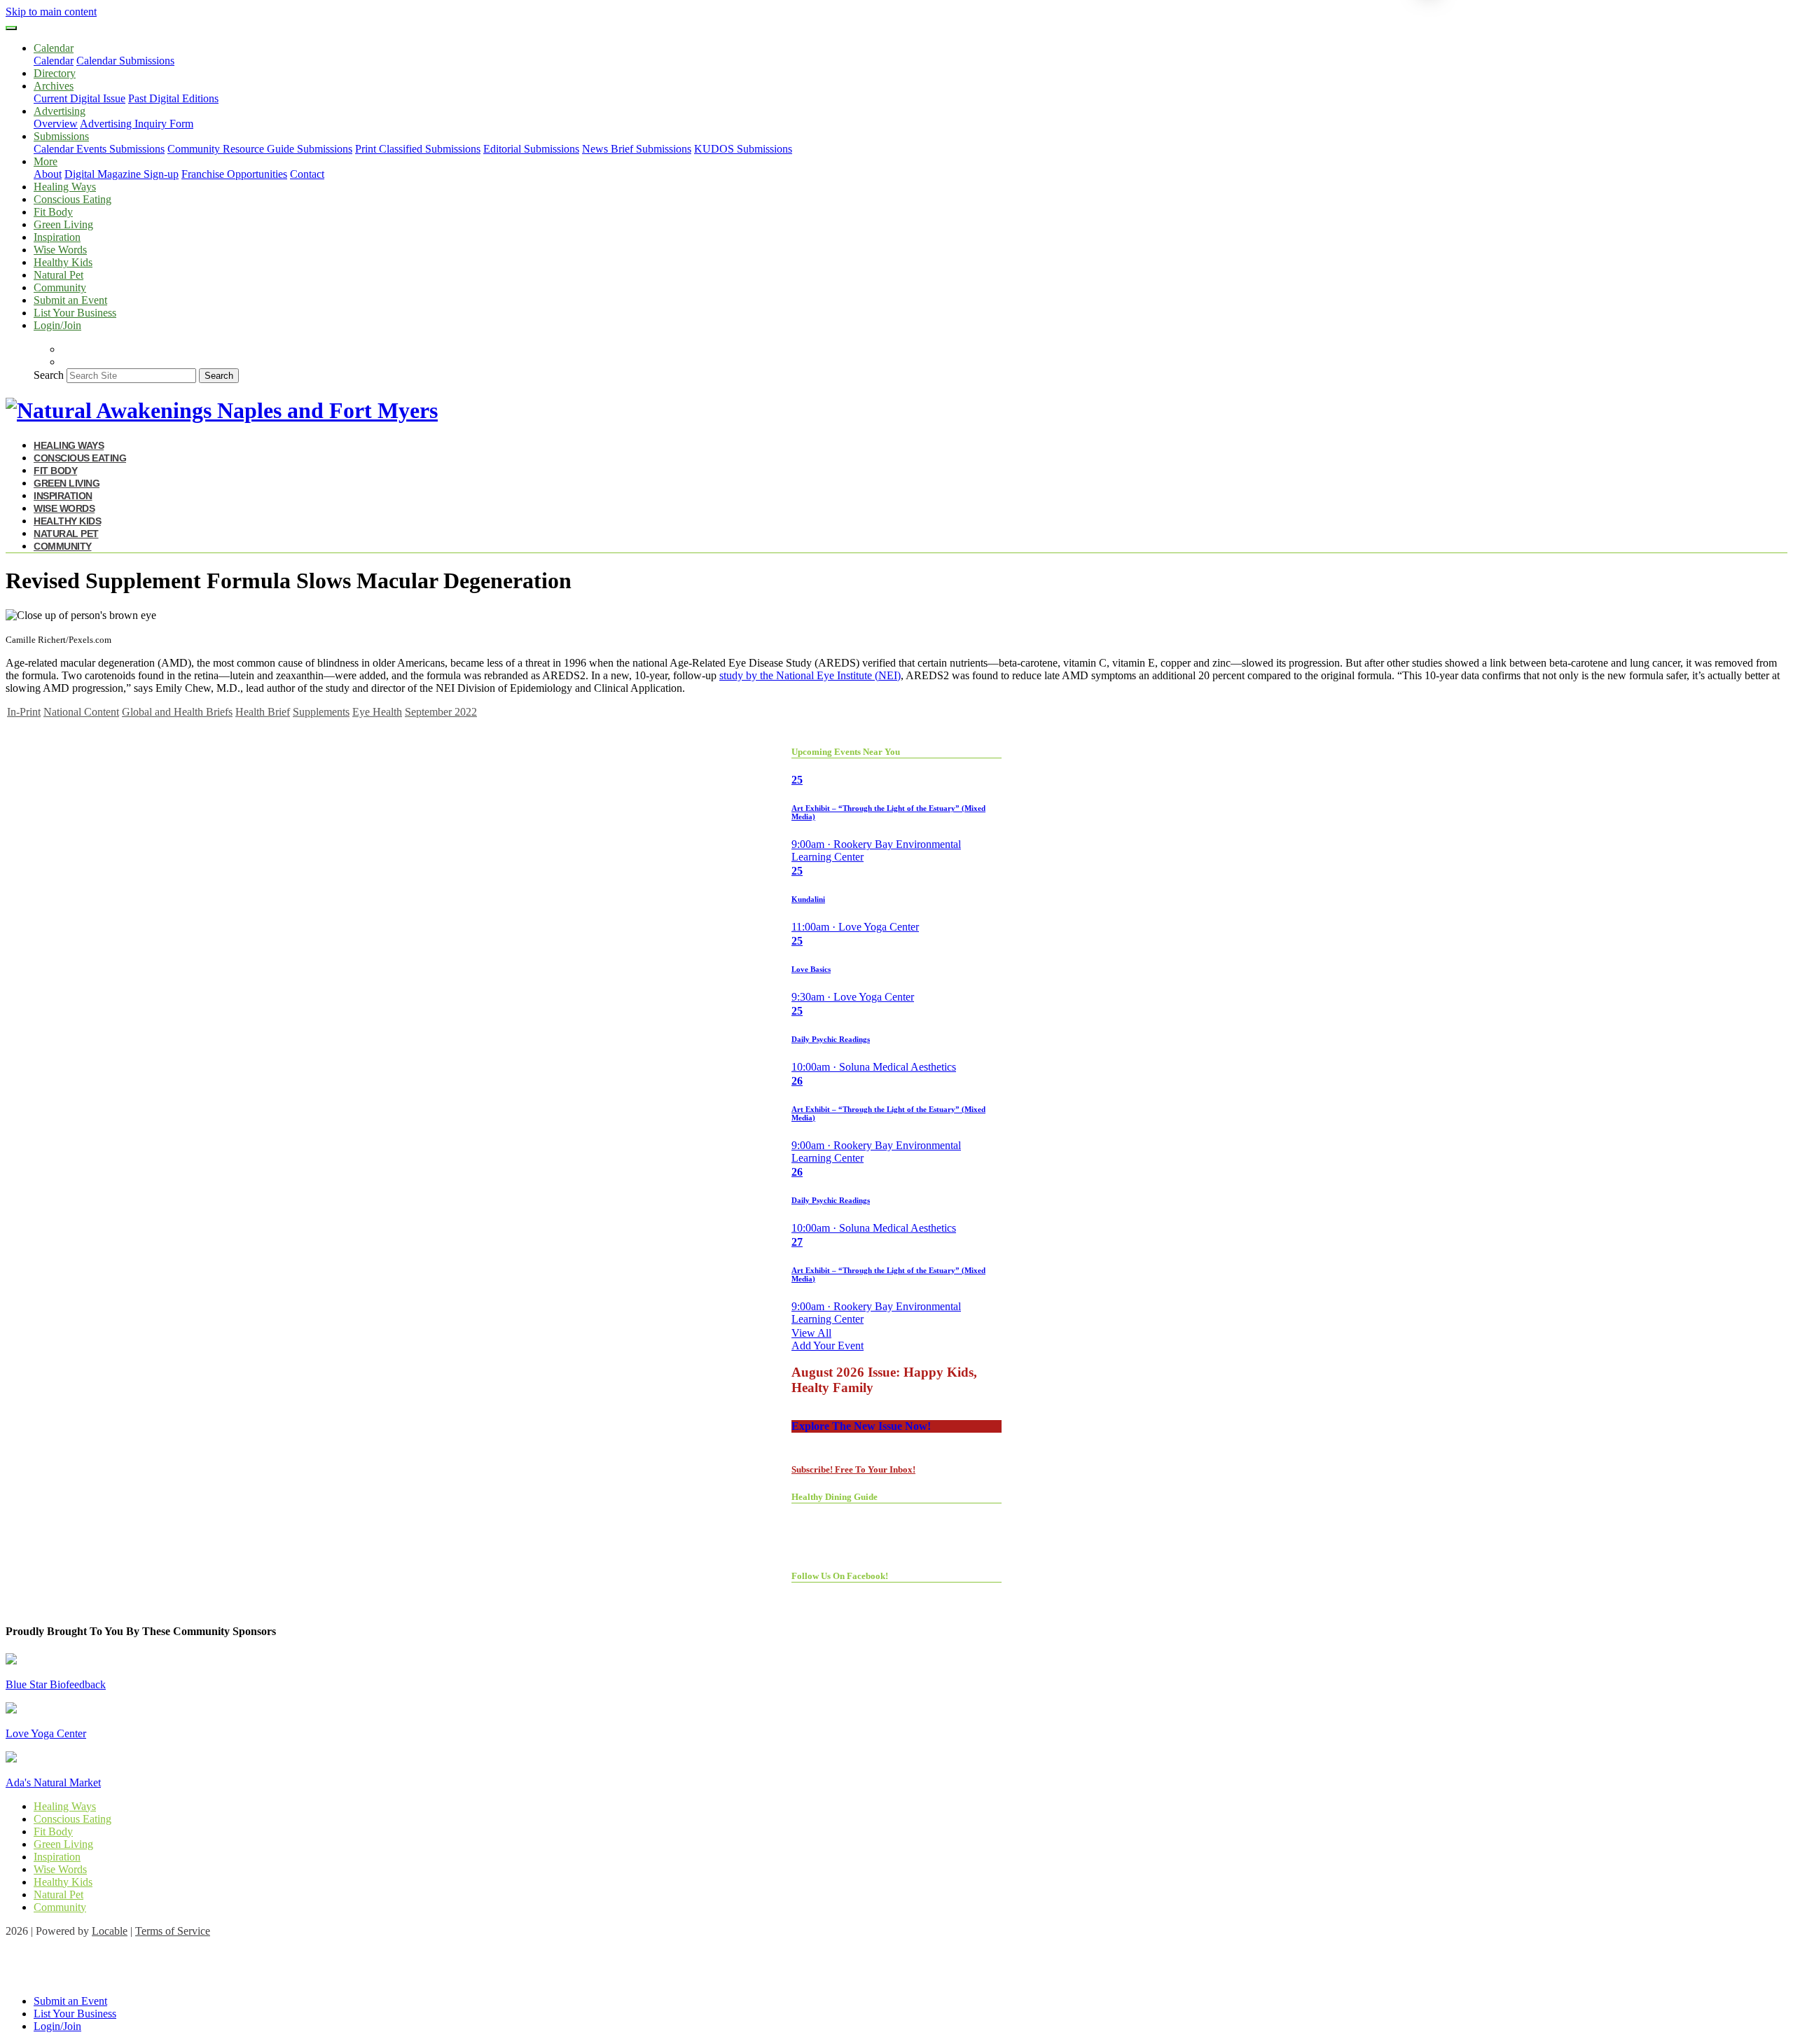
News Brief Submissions (637, 149)
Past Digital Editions (173, 98)
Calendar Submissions (125, 61)
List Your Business (75, 313)
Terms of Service (173, 1931)
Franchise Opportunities (234, 174)
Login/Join (57, 325)
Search (49, 375)
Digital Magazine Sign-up (122, 174)
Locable (110, 1931)
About (48, 174)
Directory (55, 73)
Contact (307, 174)
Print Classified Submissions (418, 149)
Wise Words (60, 250)
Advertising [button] (60, 111)
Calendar (54, 61)
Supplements (321, 712)
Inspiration (57, 237)
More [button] (46, 161)
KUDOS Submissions (743, 149)
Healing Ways (65, 187)
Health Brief (263, 712)
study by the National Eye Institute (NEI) (810, 675)
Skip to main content (51, 12)
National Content (81, 712)
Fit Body (53, 212)
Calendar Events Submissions (99, 149)
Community (60, 287)
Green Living (63, 224)
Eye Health (377, 712)
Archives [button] (54, 86)
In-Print (24, 712)
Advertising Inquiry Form (137, 124)
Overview (56, 124)
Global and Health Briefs (177, 712)
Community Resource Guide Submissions (260, 149)
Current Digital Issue (79, 98)
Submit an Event (70, 300)
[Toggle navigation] (11, 28)
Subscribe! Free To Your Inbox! (853, 1469)
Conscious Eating (72, 199)
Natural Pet (58, 275)
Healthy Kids (63, 262)
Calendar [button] (54, 48)
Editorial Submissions (531, 149)
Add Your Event (828, 1346)
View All (811, 1333)
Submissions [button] (61, 136)
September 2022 (441, 712)
